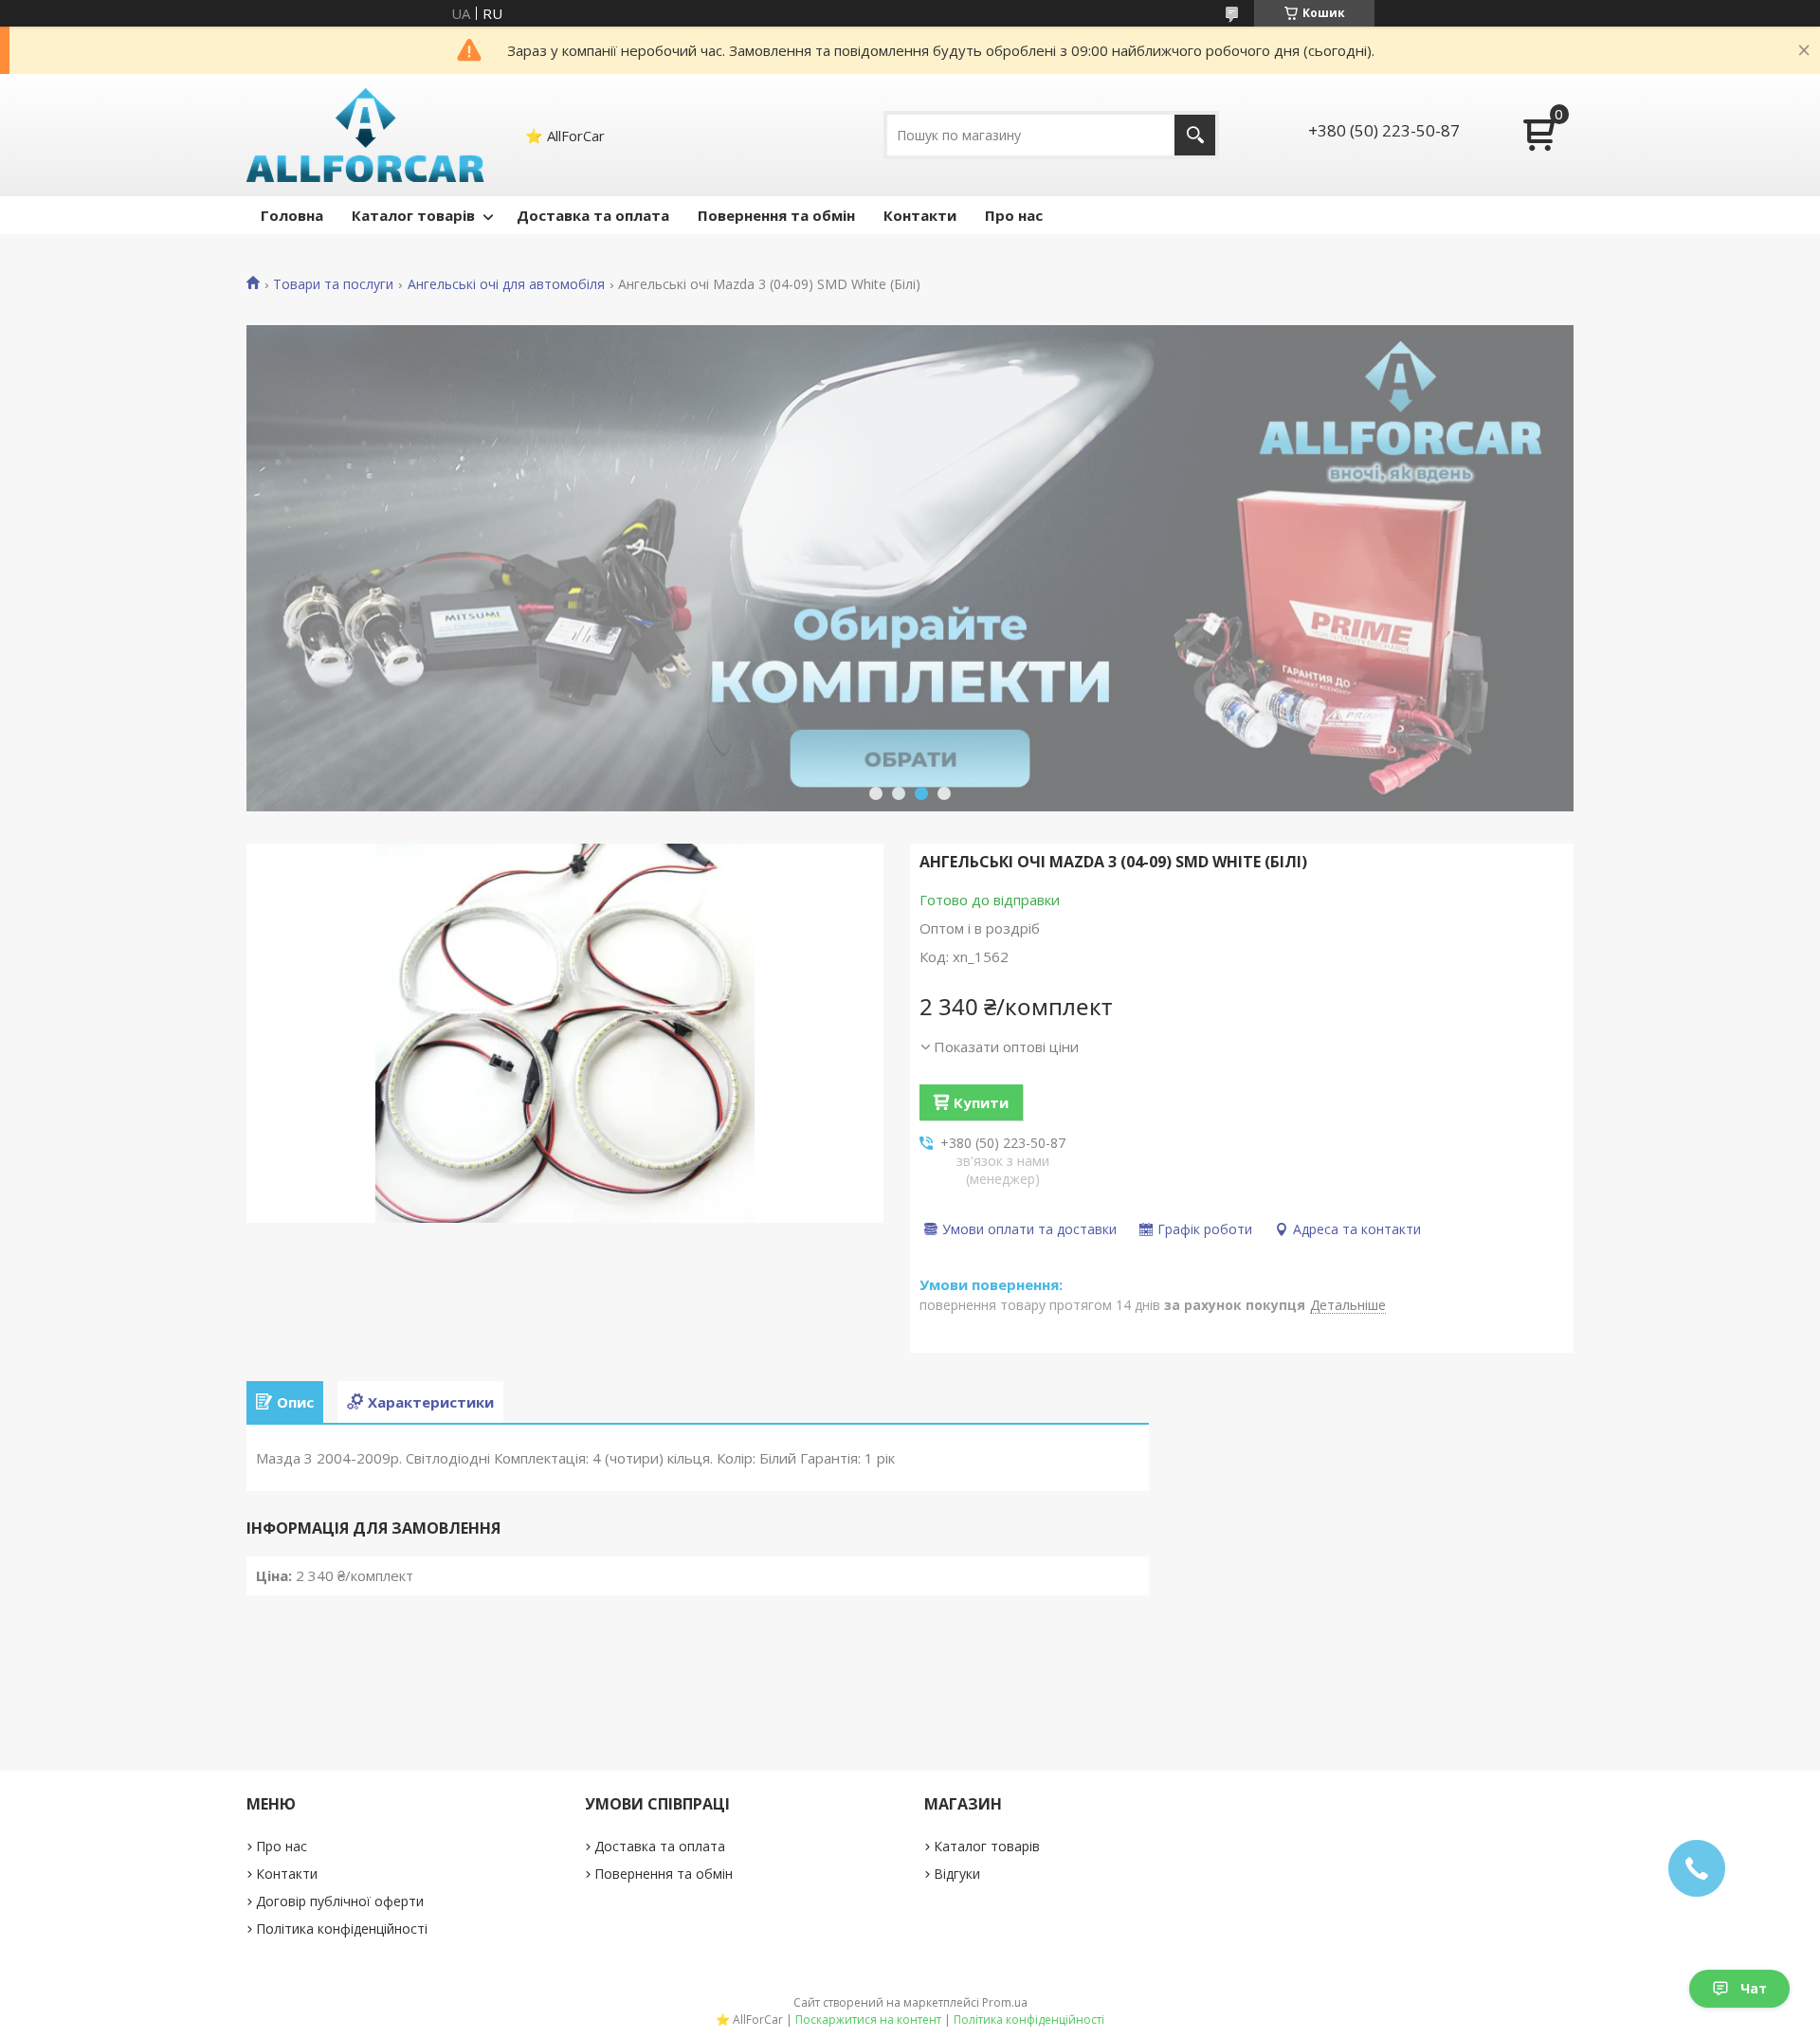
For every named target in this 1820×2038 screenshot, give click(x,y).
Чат (1754, 1988)
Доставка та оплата (593, 215)
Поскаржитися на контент (868, 2020)
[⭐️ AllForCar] (366, 135)
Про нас (1014, 215)
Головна (292, 215)
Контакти (920, 215)
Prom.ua (1005, 2002)
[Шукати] (1195, 135)
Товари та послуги (333, 284)
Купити (981, 1102)
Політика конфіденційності (342, 1929)
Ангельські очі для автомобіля (506, 284)
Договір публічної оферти (340, 1901)
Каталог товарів (413, 215)
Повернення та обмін (776, 215)
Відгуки (957, 1874)
